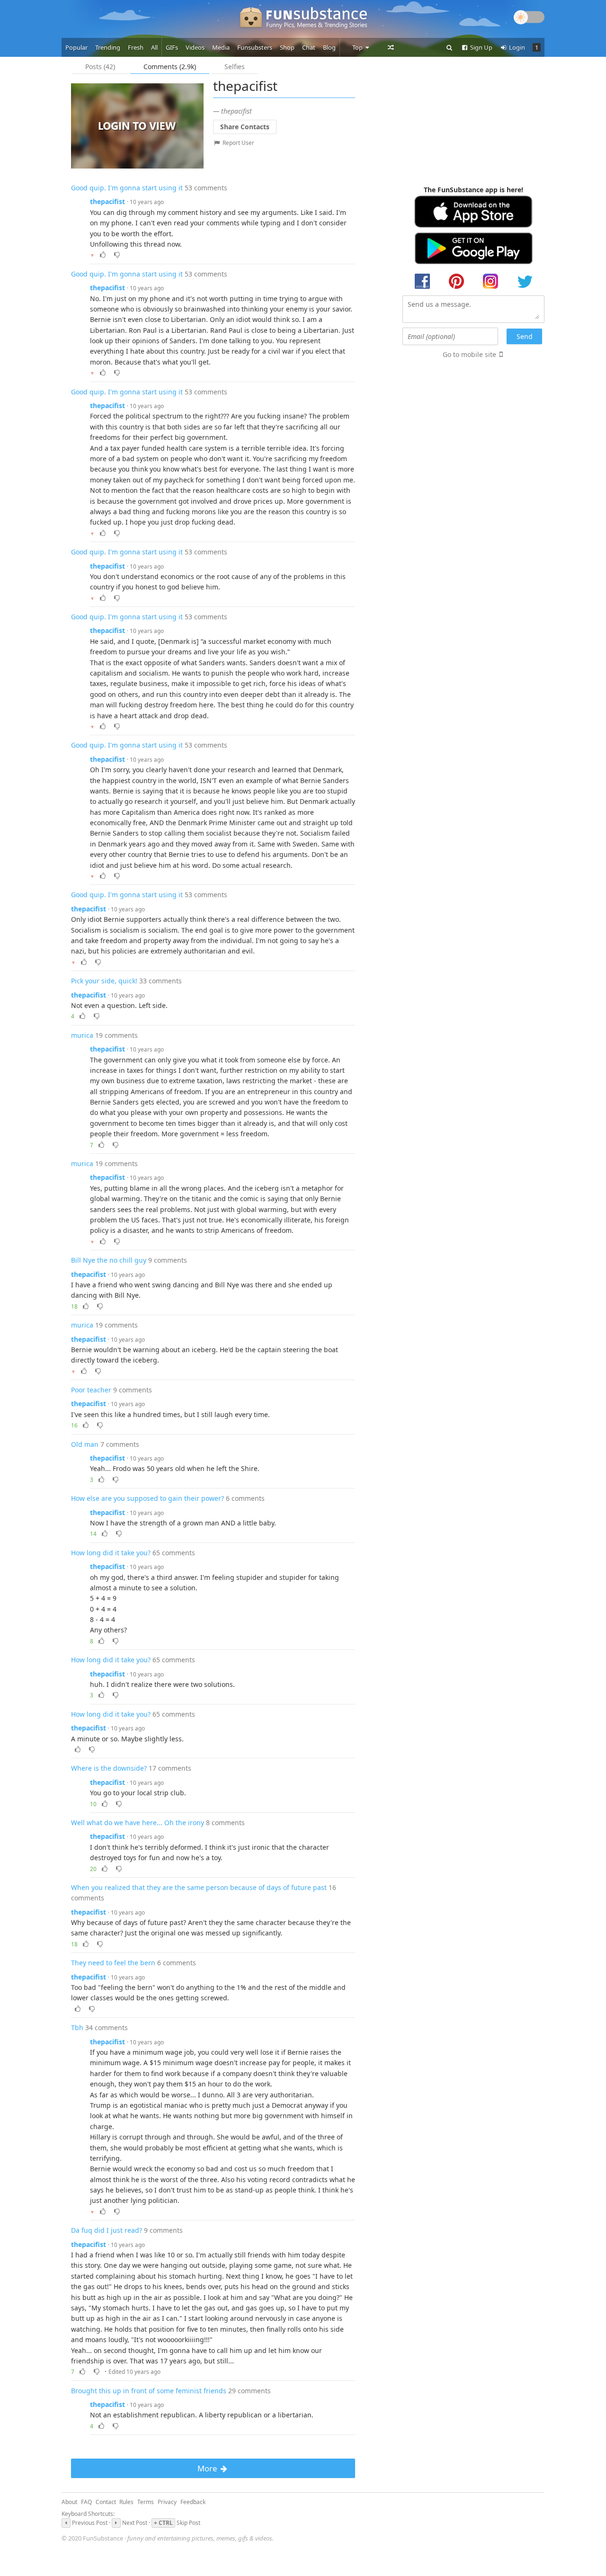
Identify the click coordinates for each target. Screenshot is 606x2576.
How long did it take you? (111, 1553)
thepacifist (107, 201)
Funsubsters (255, 47)
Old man (85, 1444)
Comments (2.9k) (170, 67)
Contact (106, 2502)
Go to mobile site (469, 354)
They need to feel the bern (113, 1963)
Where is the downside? (109, 1768)
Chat (309, 47)
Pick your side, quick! (104, 981)
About (69, 2502)
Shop (287, 47)
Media (221, 47)
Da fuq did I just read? (107, 2230)
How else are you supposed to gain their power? (147, 1498)
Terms (146, 2502)
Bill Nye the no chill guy (109, 1260)
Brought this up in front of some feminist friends (149, 2391)
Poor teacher (91, 1390)
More (208, 2468)
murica (82, 1035)
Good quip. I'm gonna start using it (127, 188)
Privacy (167, 2502)
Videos (195, 47)
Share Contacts (245, 127)
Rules (126, 2502)
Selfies (235, 67)
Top (358, 47)
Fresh (136, 47)
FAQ (86, 2502)
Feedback (193, 2502)
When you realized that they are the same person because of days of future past (199, 1887)
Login (516, 47)
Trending (108, 47)
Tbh (77, 2028)
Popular (76, 47)
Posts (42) (100, 67)
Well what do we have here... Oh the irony (138, 1823)
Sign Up (481, 47)
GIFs (172, 47)
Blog (329, 47)
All (154, 47)
